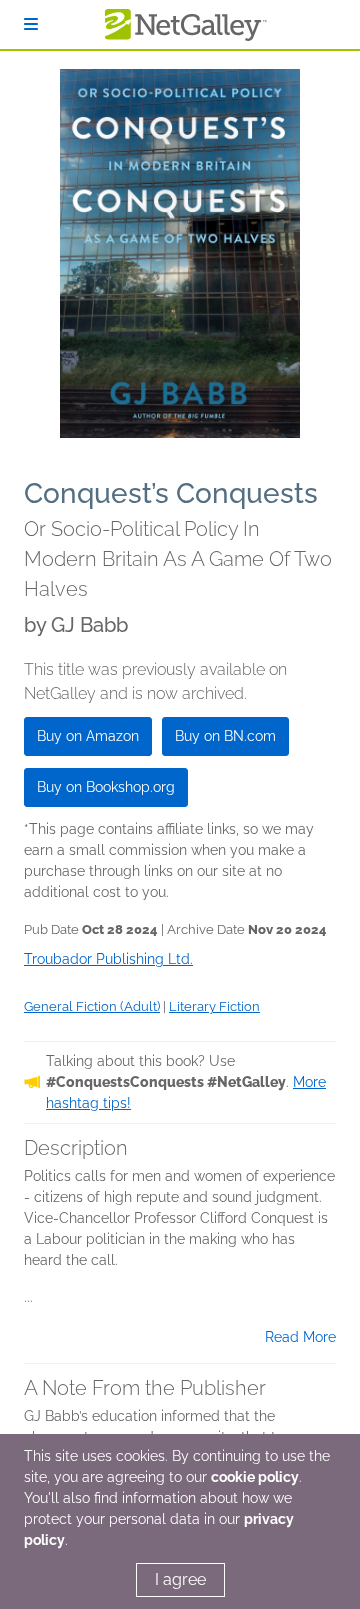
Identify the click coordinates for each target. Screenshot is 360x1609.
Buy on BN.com (225, 736)
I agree (180, 1579)
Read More (300, 1337)
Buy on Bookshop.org (106, 787)
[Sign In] (31, 24)
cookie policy (255, 1477)
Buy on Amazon (88, 736)
